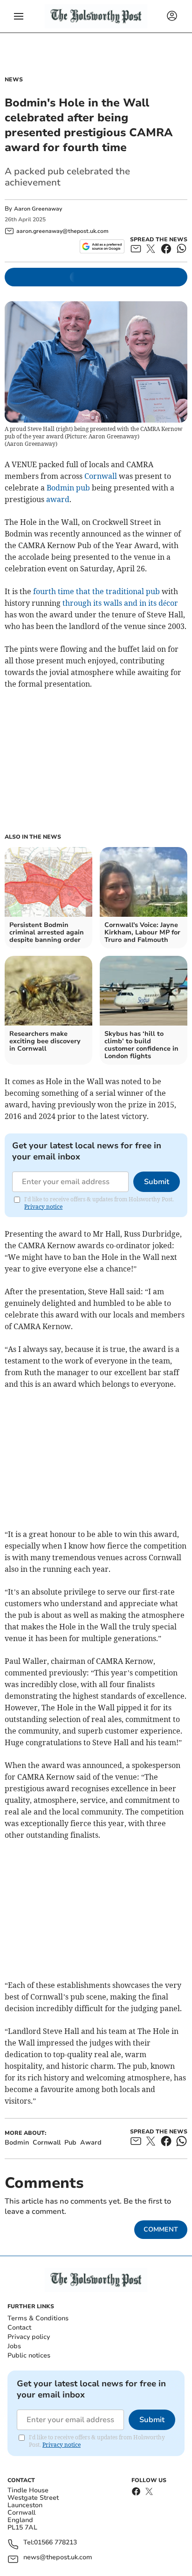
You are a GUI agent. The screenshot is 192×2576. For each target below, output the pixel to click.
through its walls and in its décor (120, 603)
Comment (161, 2229)
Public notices (29, 2355)
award (58, 499)
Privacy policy (29, 2337)
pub (83, 488)
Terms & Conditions (38, 2318)
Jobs (14, 2346)
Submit (157, 1182)
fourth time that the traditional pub (96, 591)
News (14, 79)
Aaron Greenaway (38, 209)
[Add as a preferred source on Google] (102, 246)
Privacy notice (43, 1207)
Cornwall (101, 476)
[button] (19, 16)
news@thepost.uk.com (58, 2558)
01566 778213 (55, 2543)
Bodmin (60, 488)
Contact (19, 2328)
